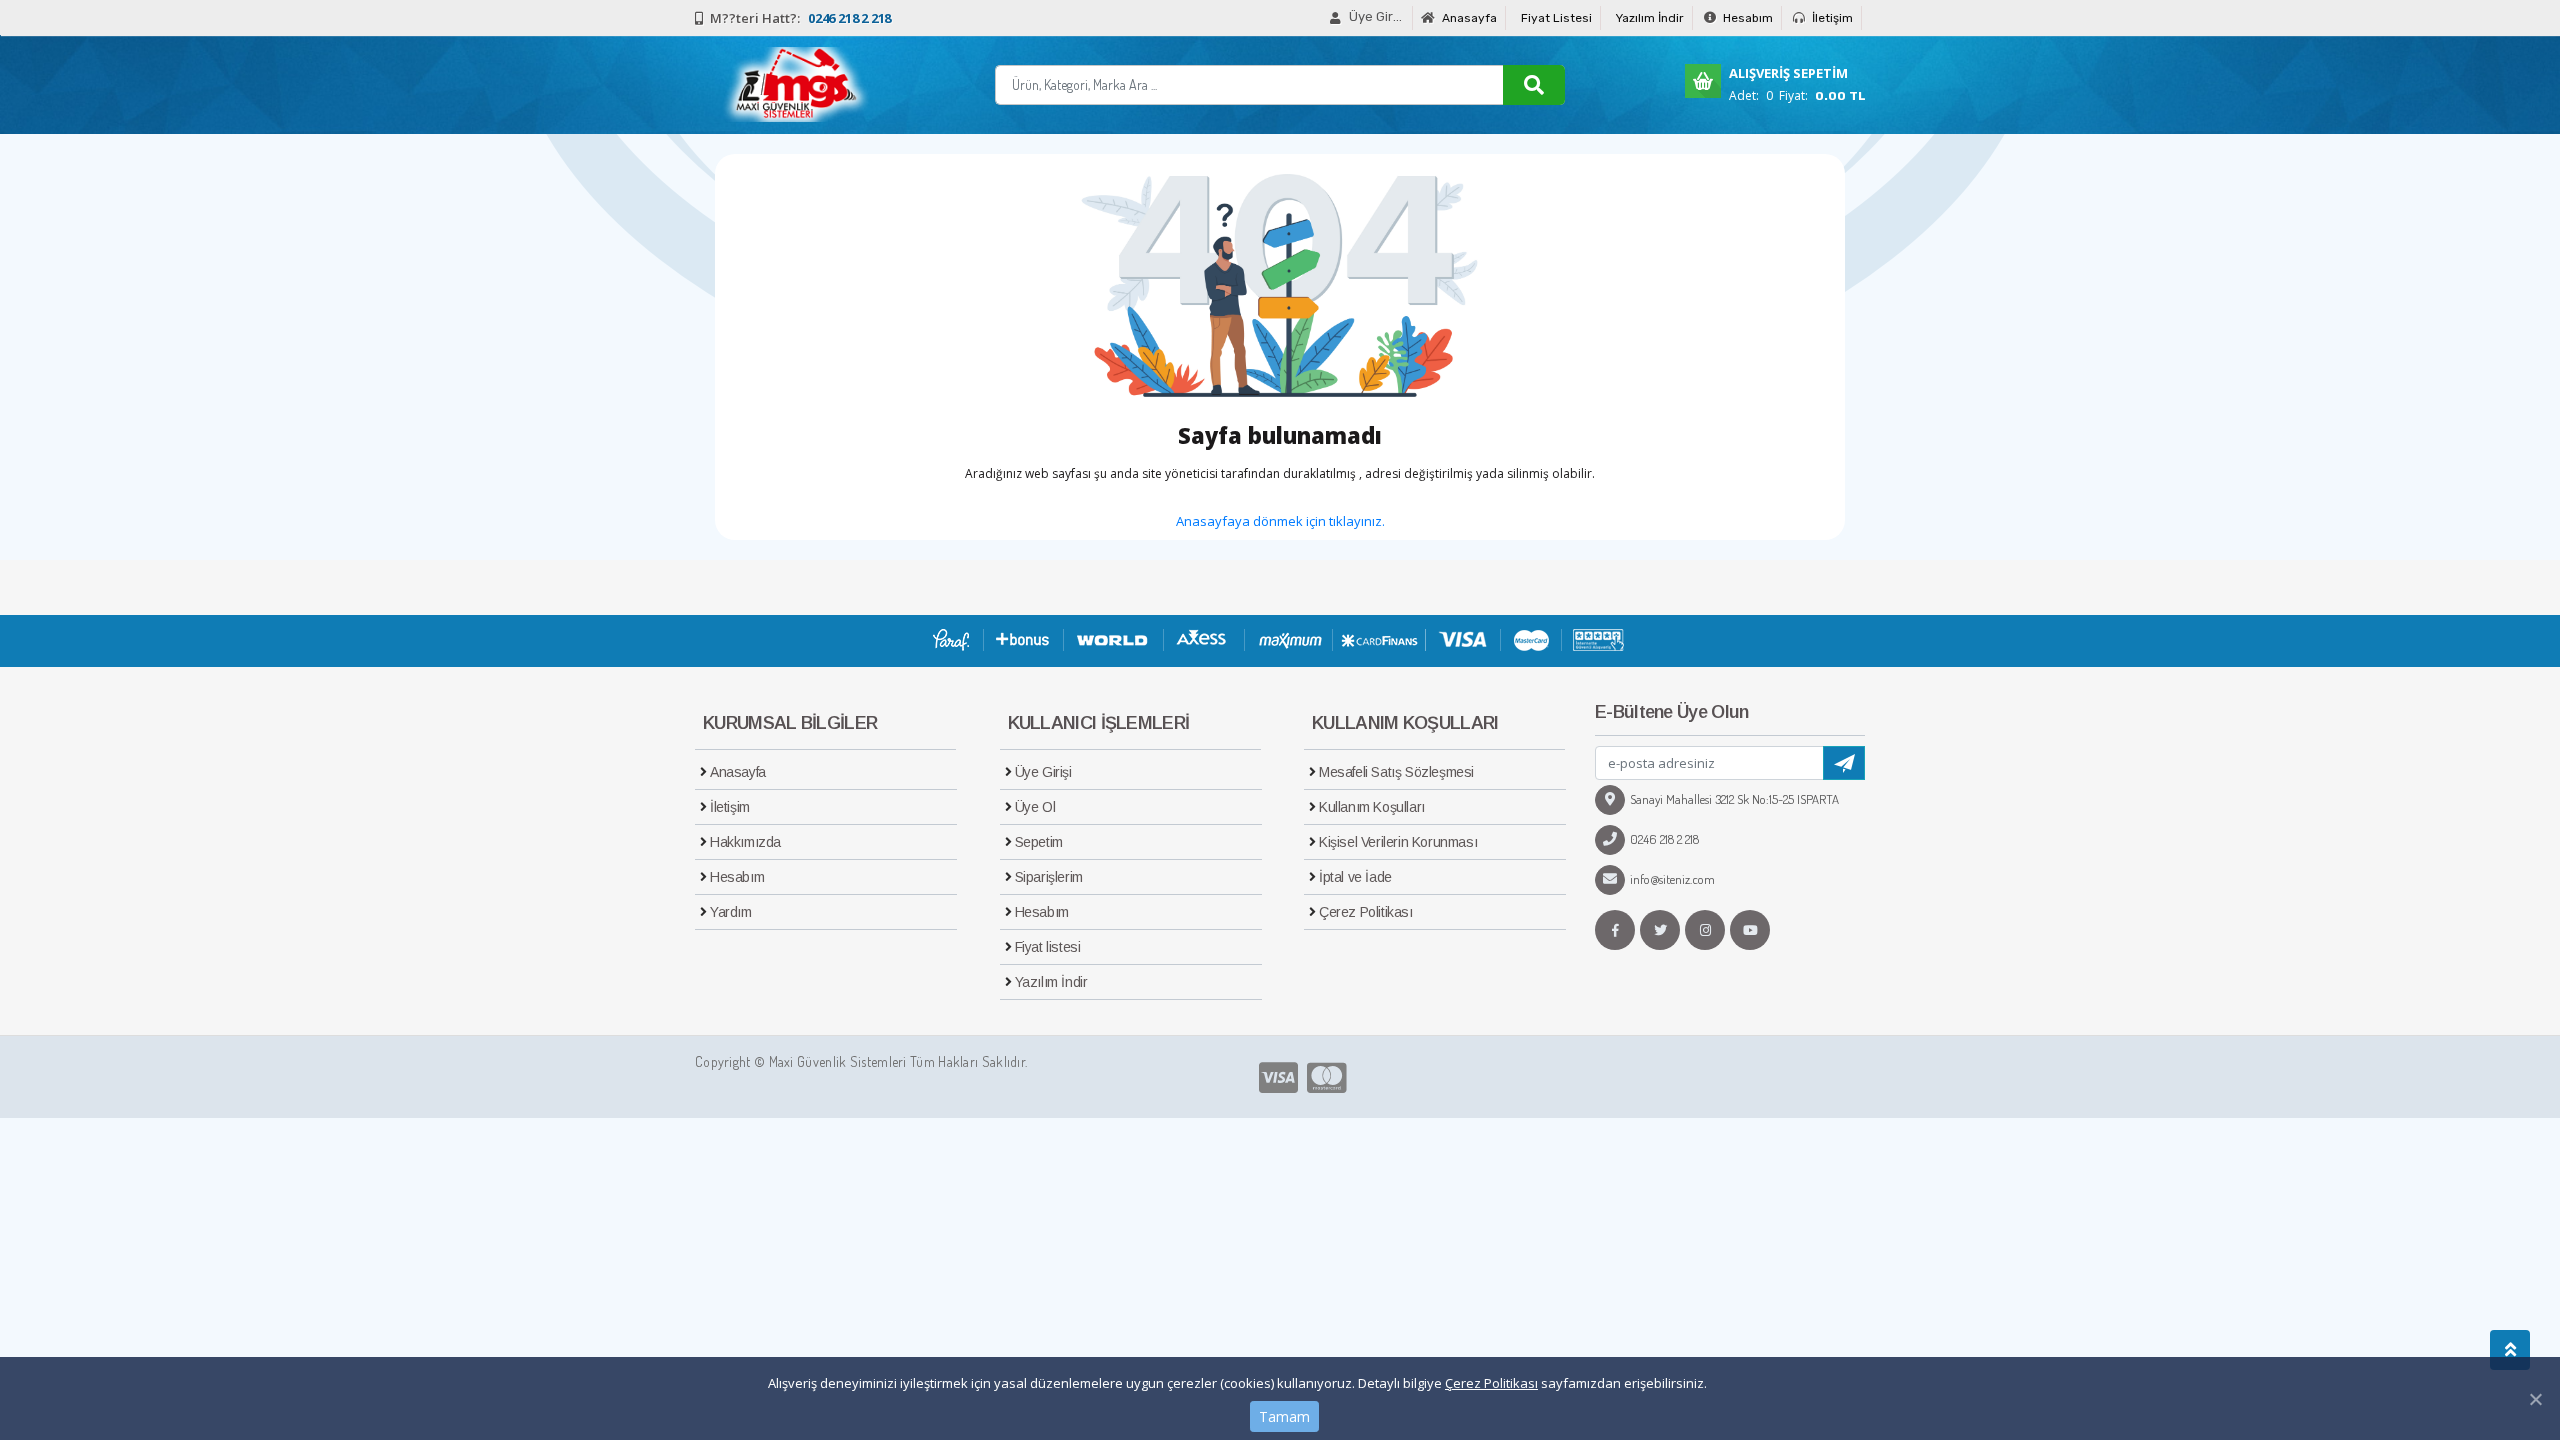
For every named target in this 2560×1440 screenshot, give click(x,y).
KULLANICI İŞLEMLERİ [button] (1099, 723)
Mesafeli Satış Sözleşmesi (1396, 772)
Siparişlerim (1049, 877)
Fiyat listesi (1048, 947)
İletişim (1831, 18)
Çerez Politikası (1491, 1383)
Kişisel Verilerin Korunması (1398, 842)
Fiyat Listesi (1556, 18)
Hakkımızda (745, 842)
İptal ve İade (1355, 877)
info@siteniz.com (1672, 879)
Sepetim (1039, 842)
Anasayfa (1468, 18)
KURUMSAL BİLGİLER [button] (790, 723)
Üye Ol (1035, 807)
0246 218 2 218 (1664, 839)
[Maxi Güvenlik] (793, 84)
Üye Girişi (1043, 772)
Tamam (1284, 1416)
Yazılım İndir (1650, 18)
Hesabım (1746, 18)
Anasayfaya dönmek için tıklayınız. (1280, 521)
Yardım (731, 912)
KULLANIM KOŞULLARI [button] (1405, 723)
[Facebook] (1615, 930)
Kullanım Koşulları (1372, 807)
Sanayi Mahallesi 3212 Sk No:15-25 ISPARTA (1734, 799)
